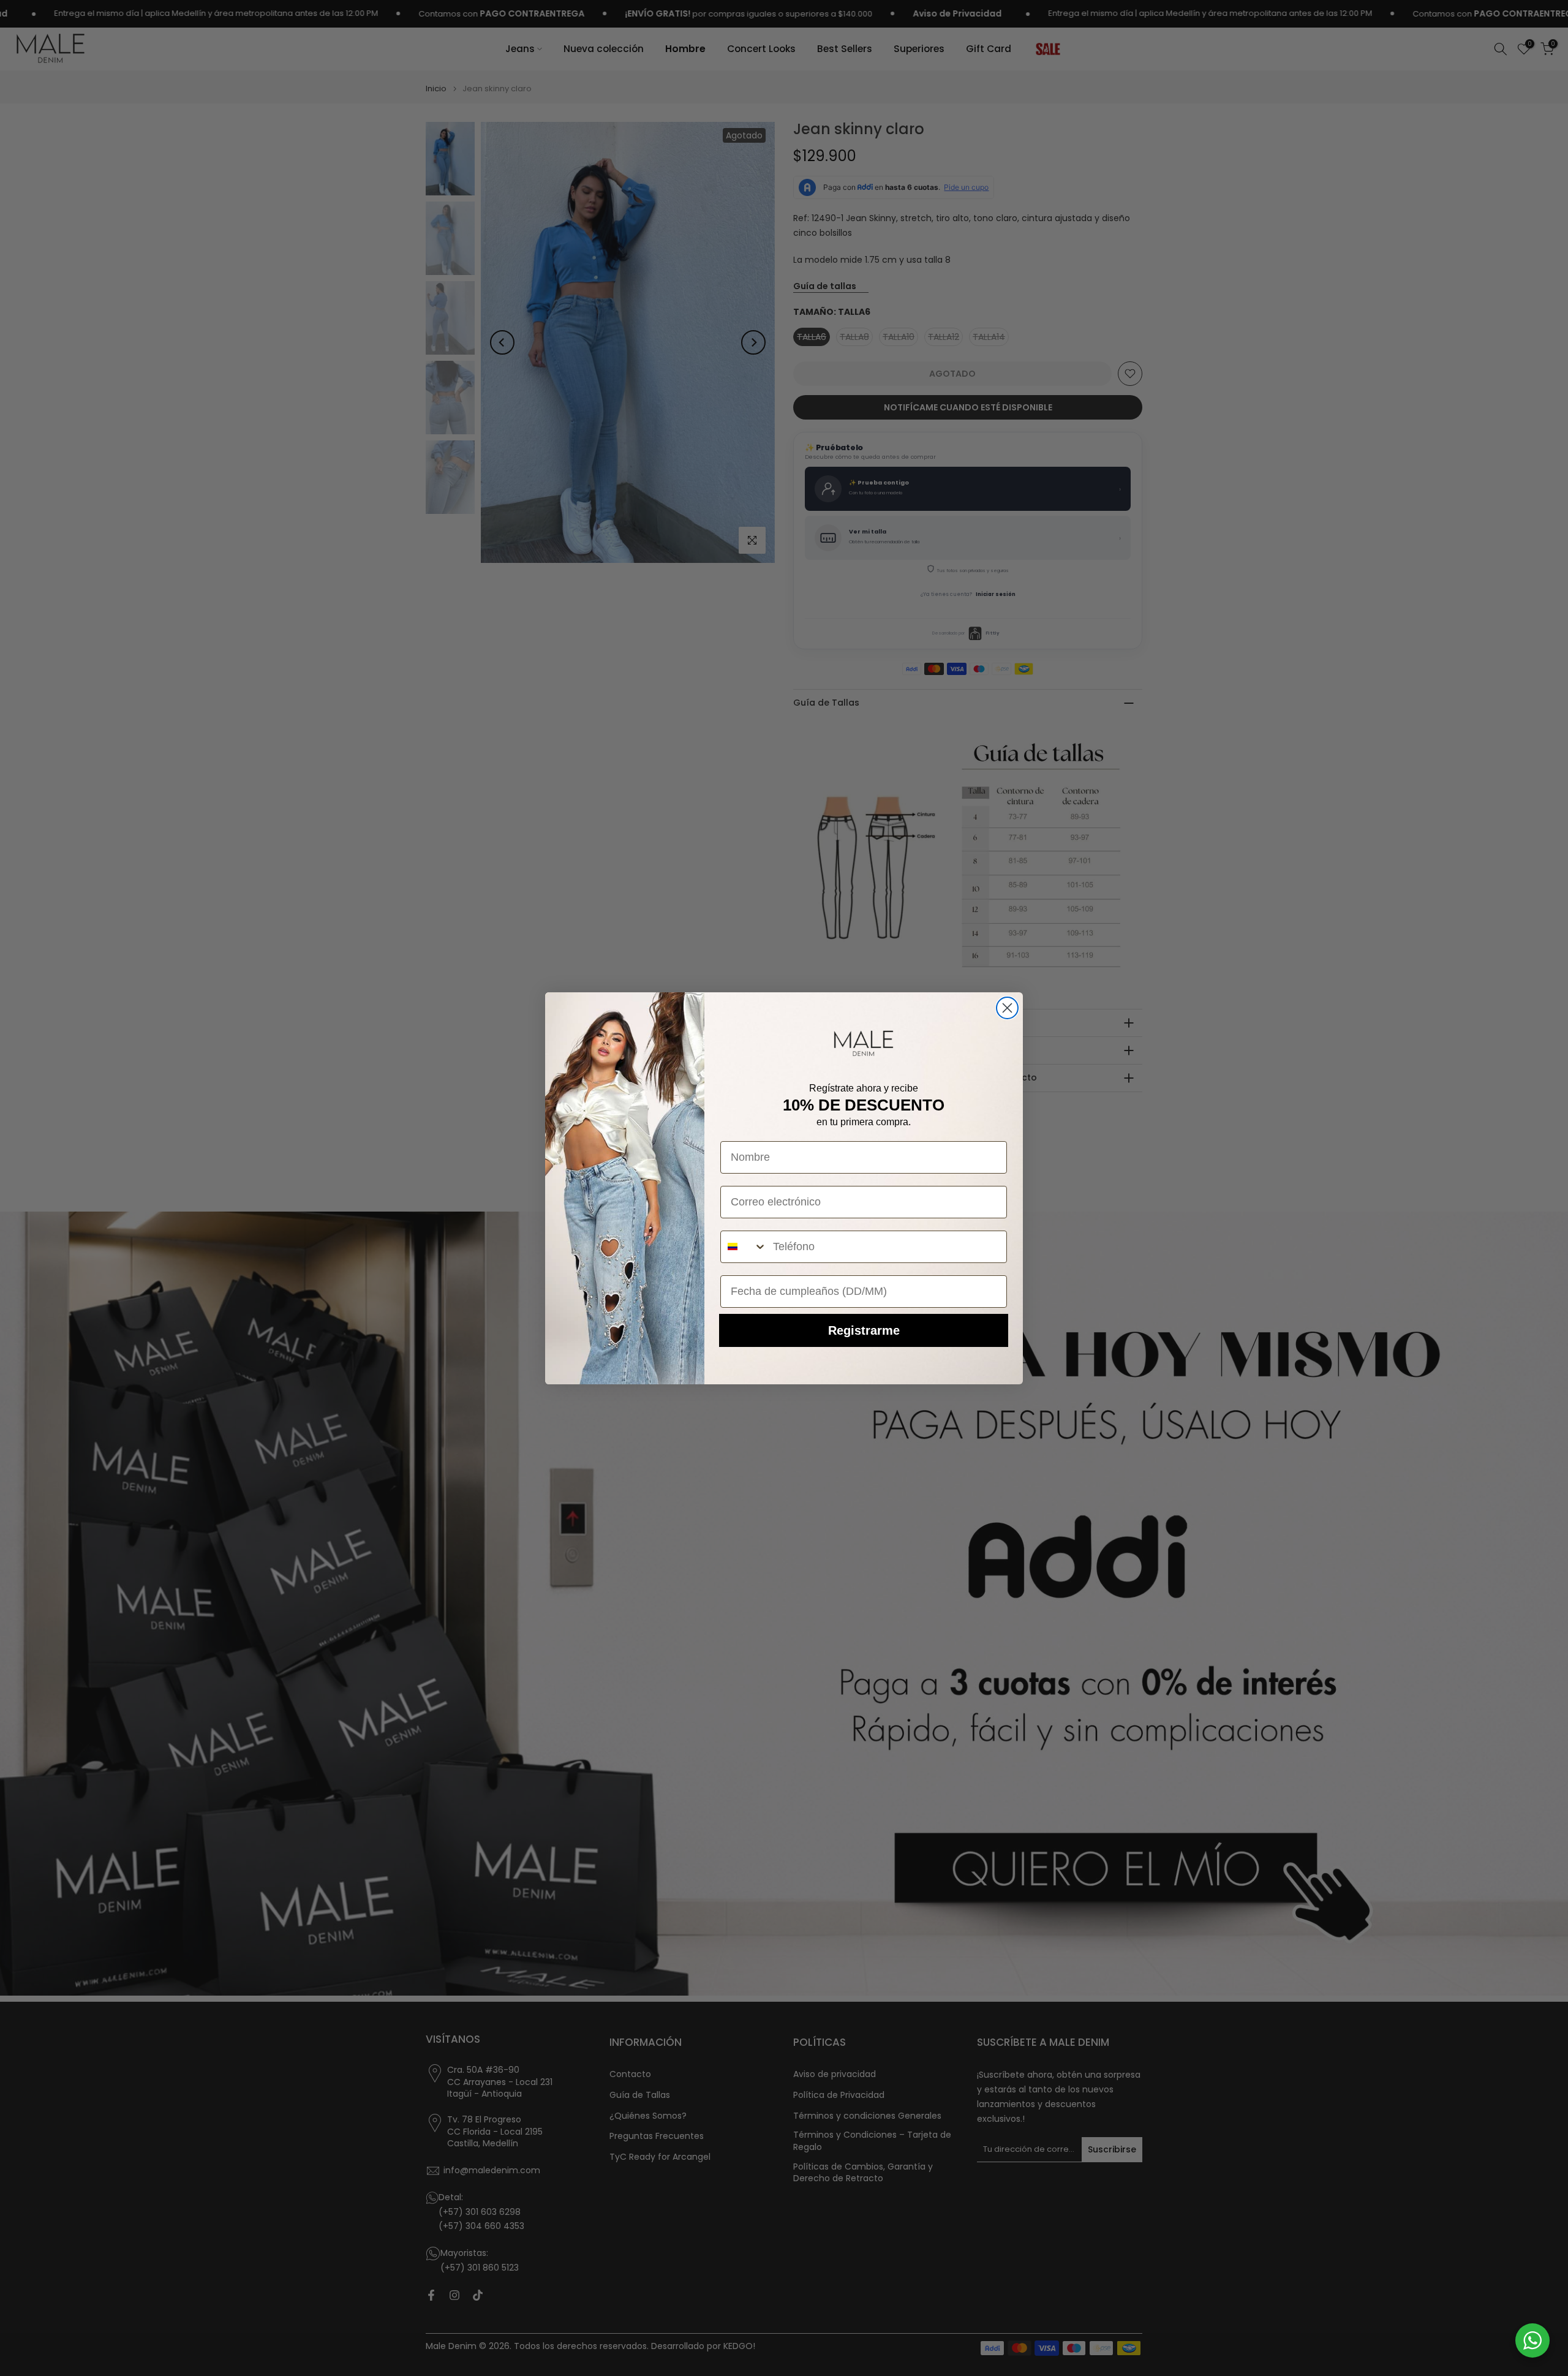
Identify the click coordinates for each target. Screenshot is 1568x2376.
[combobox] (744, 1247)
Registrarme (864, 1330)
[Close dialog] (1007, 1008)
